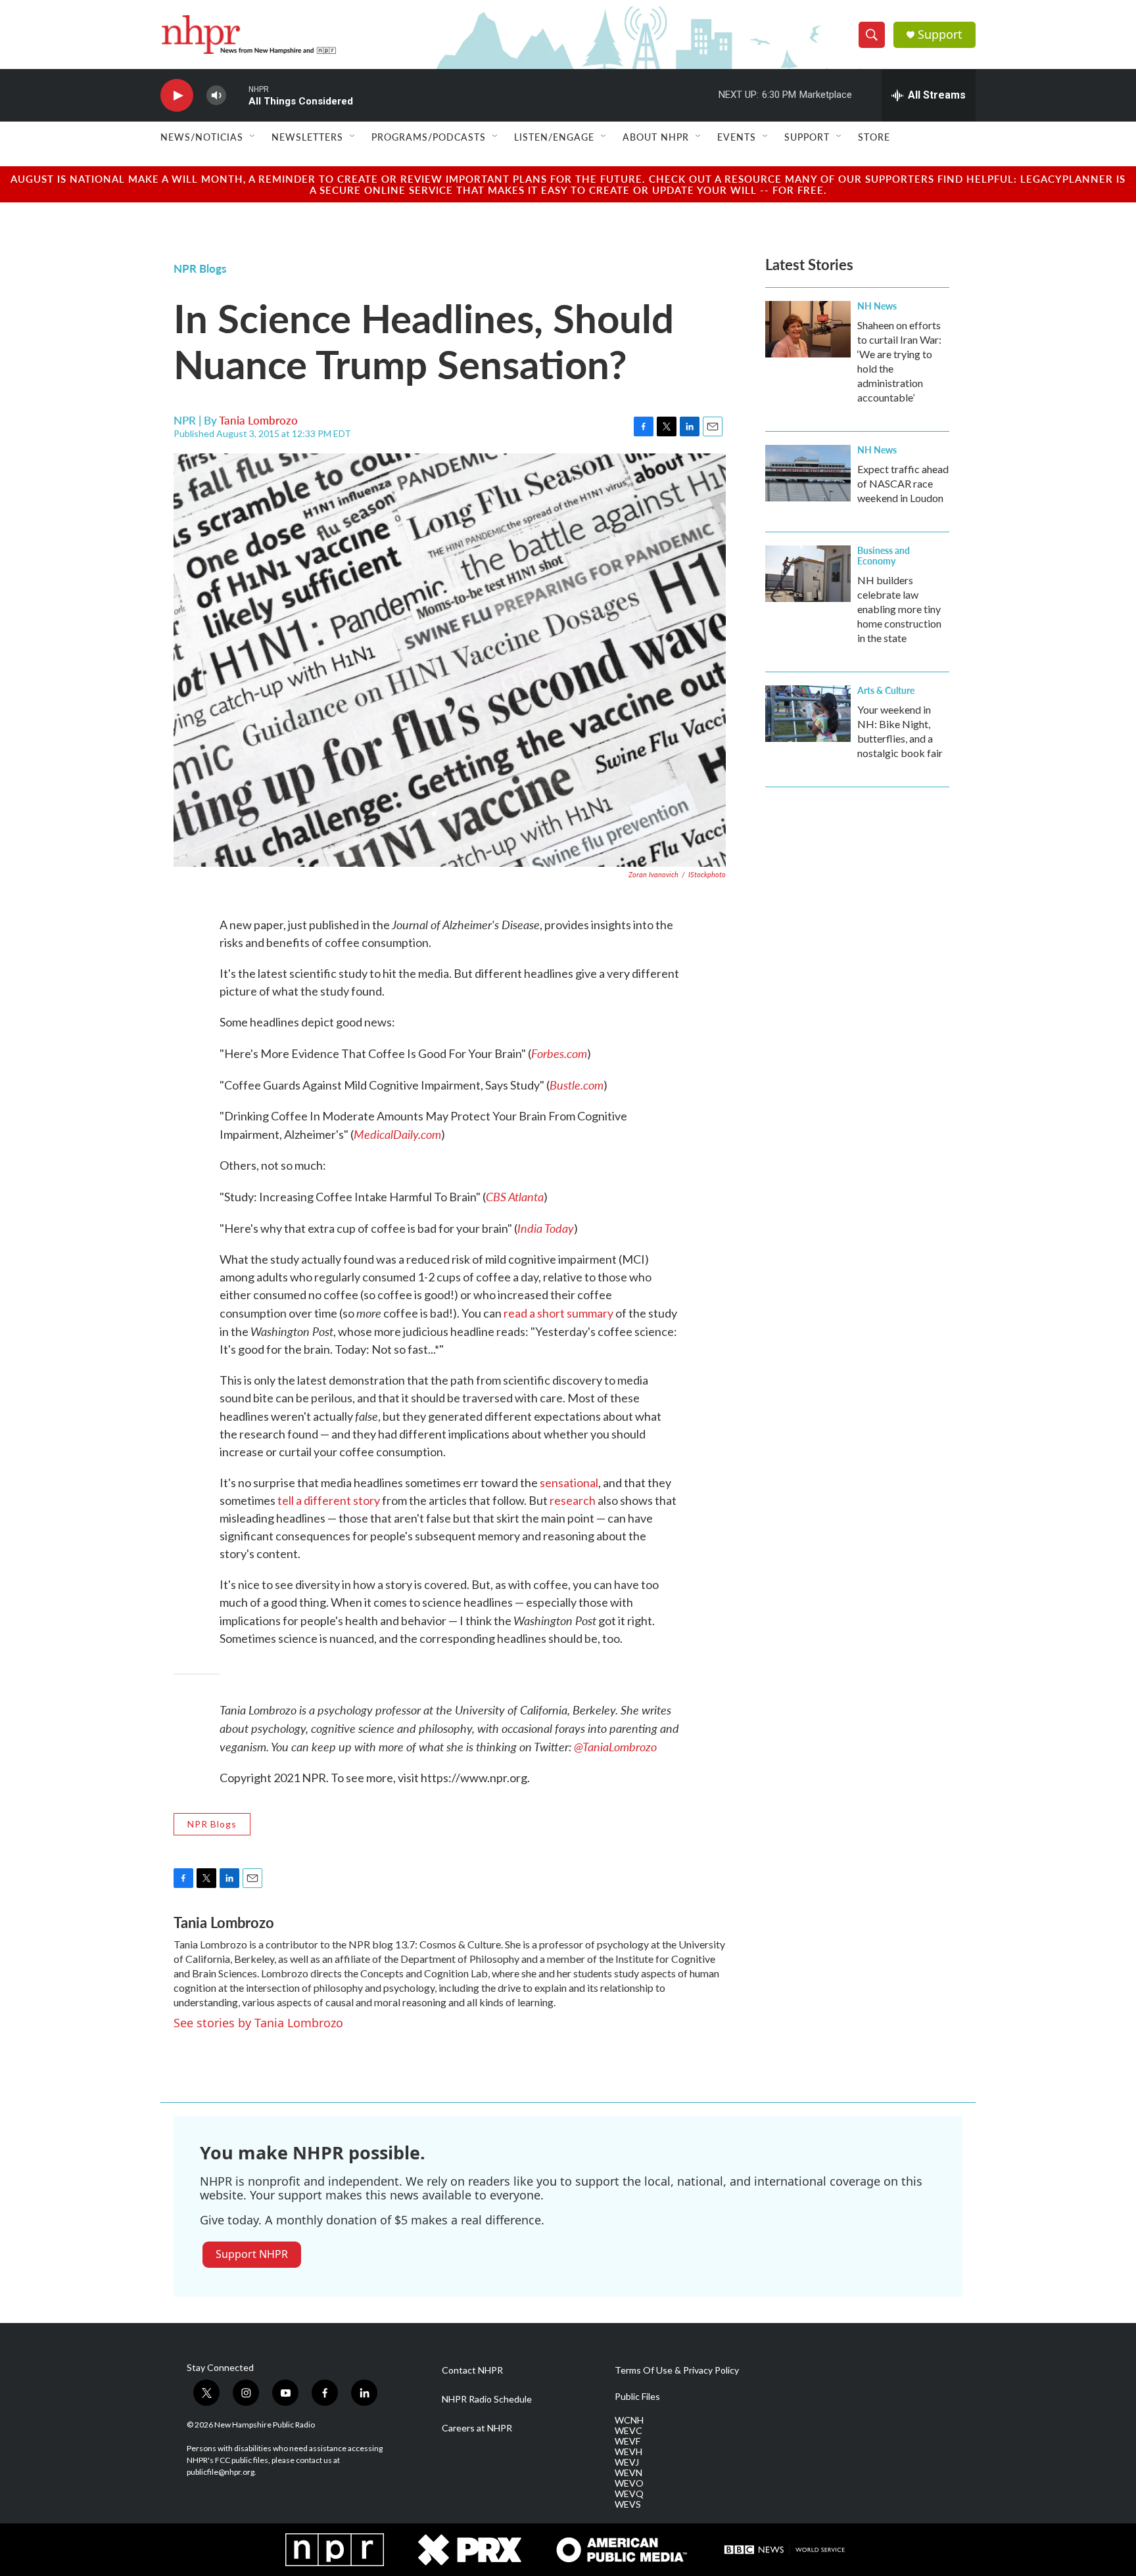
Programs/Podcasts (429, 137)
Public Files (637, 2397)
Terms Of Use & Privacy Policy (677, 2370)
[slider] (237, 95)
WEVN (628, 2473)
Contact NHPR (472, 2370)
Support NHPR (252, 2254)
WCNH (629, 2420)
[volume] (216, 96)
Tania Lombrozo (258, 420)
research (573, 1500)
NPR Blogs (200, 268)
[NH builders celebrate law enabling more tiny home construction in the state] (808, 574)
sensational (569, 1483)
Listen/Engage (554, 137)
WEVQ (629, 2494)
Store (874, 137)
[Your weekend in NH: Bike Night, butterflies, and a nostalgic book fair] (808, 714)
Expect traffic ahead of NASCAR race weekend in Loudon (903, 483)
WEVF (627, 2441)
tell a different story (329, 1500)
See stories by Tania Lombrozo (258, 2023)
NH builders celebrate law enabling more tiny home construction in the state (899, 609)
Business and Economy (884, 555)
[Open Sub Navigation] (253, 137)
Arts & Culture (886, 690)
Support (940, 34)
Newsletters (307, 137)
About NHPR (656, 137)
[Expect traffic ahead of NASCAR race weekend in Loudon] (808, 473)
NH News (877, 306)
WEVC (628, 2431)
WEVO (629, 2483)
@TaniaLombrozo (615, 1746)
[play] (177, 96)
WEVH (628, 2452)
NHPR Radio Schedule (487, 2399)
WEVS (628, 2504)
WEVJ (627, 2462)
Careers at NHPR (477, 2428)
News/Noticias (202, 137)
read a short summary (558, 1313)
